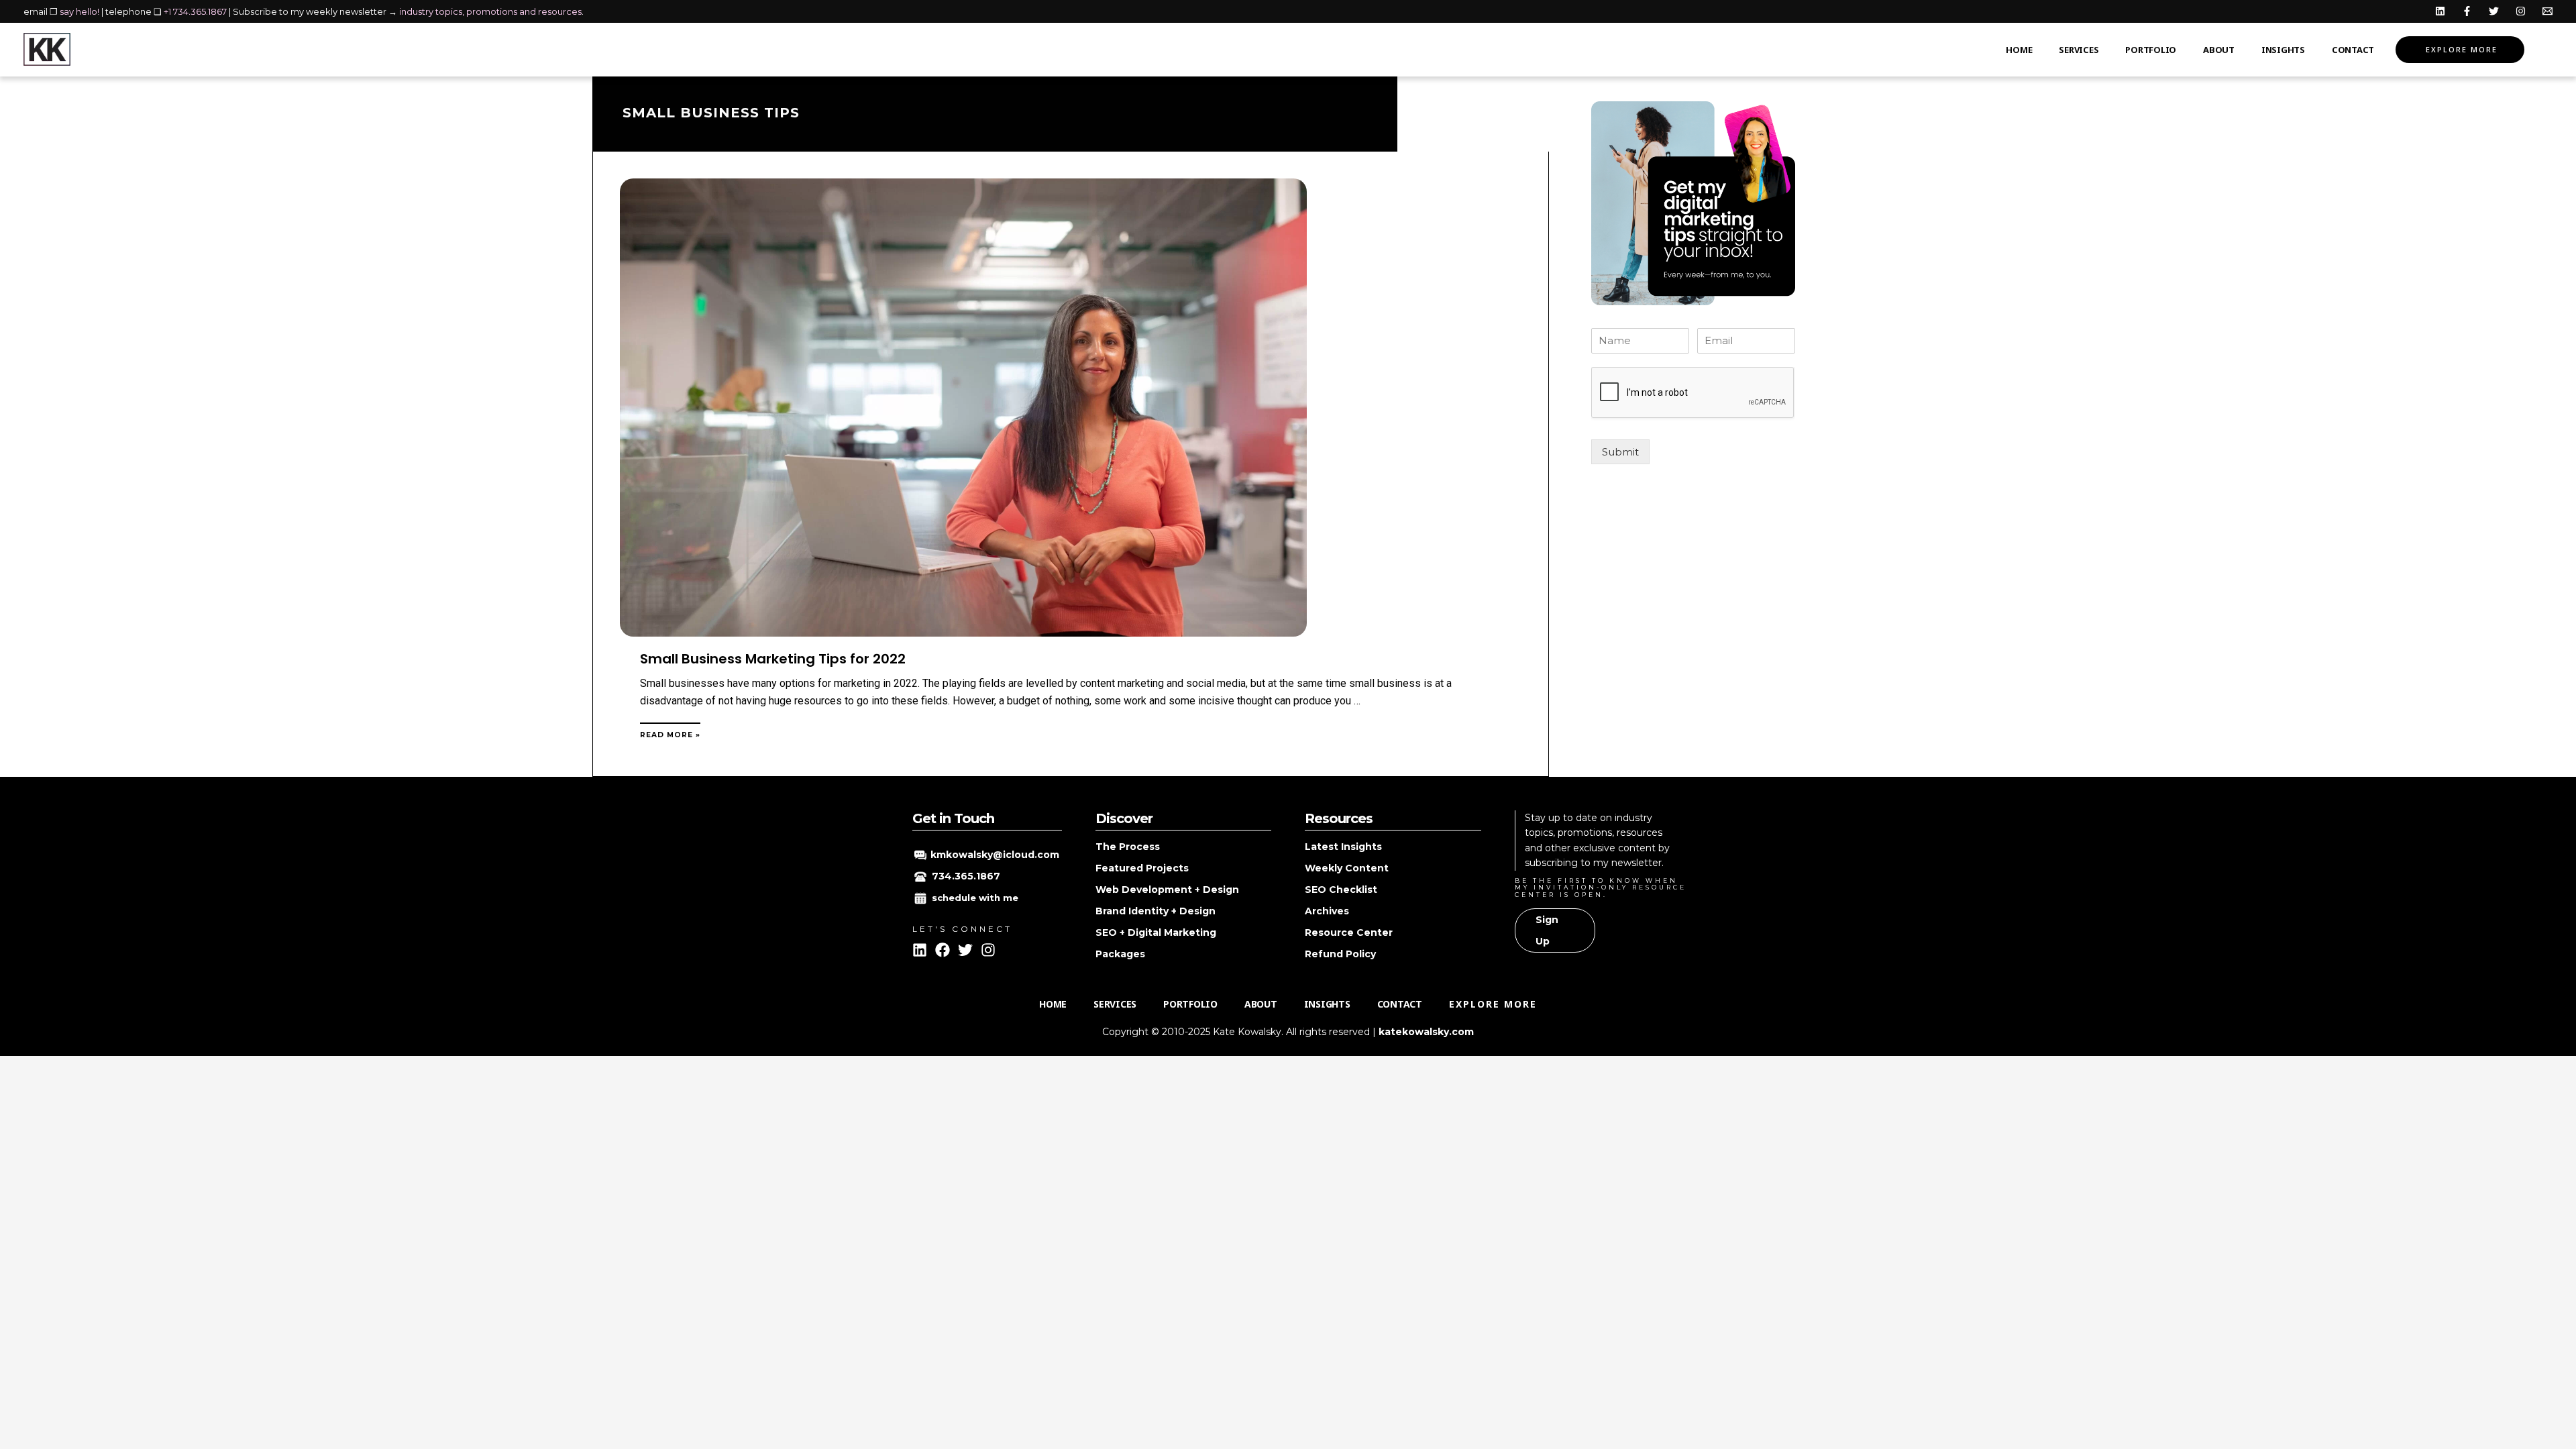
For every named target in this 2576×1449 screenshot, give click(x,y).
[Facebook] (2467, 11)
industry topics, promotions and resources (490, 11)
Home (2019, 50)
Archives (1327, 911)
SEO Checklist (1341, 890)
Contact (2353, 50)
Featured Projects (1142, 868)
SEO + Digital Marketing (1156, 932)
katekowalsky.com (1426, 1032)
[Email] (2547, 11)
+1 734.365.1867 (195, 11)
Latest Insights (1343, 847)
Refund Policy (1340, 954)
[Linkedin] (2440, 11)
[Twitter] (2494, 11)
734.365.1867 (966, 876)
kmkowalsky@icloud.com (995, 855)
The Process (1128, 847)
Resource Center (1349, 932)
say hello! (79, 11)
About (2219, 50)
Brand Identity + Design (1156, 911)
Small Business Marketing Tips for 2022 (773, 659)
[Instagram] (2521, 11)
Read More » (670, 735)
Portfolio (2151, 50)
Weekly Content (1347, 868)
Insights (2283, 50)
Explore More (2462, 49)
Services (2079, 50)
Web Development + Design (1167, 890)
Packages (1120, 954)
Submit (1620, 452)
